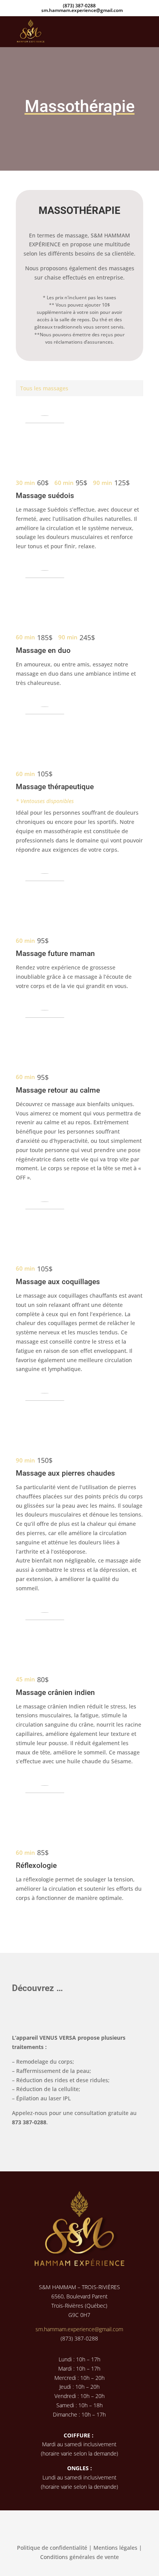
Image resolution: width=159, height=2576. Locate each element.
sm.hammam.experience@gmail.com (79, 2329)
